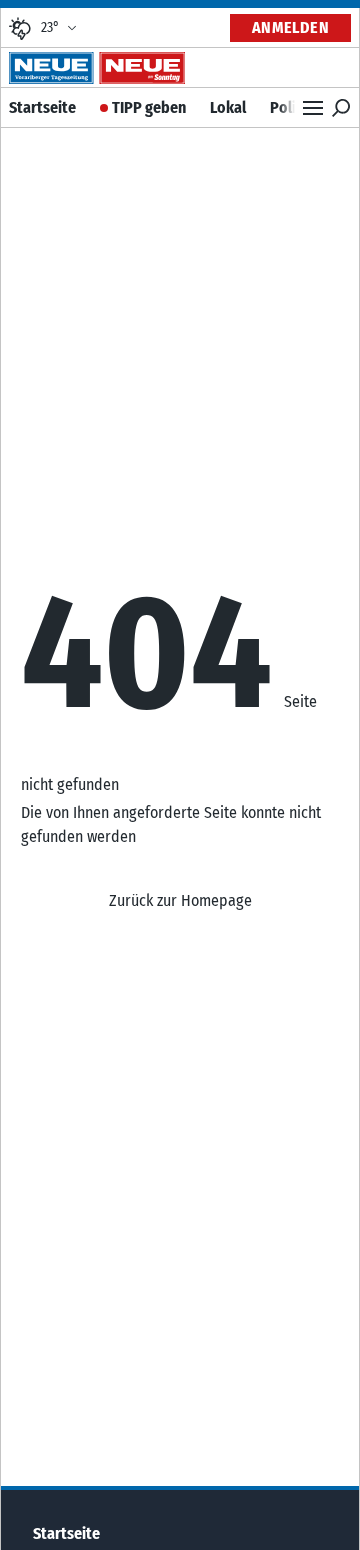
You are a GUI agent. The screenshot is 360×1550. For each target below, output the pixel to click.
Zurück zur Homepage (180, 900)
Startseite (42, 107)
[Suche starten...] (341, 108)
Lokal (228, 107)
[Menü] (313, 108)
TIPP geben (149, 107)
